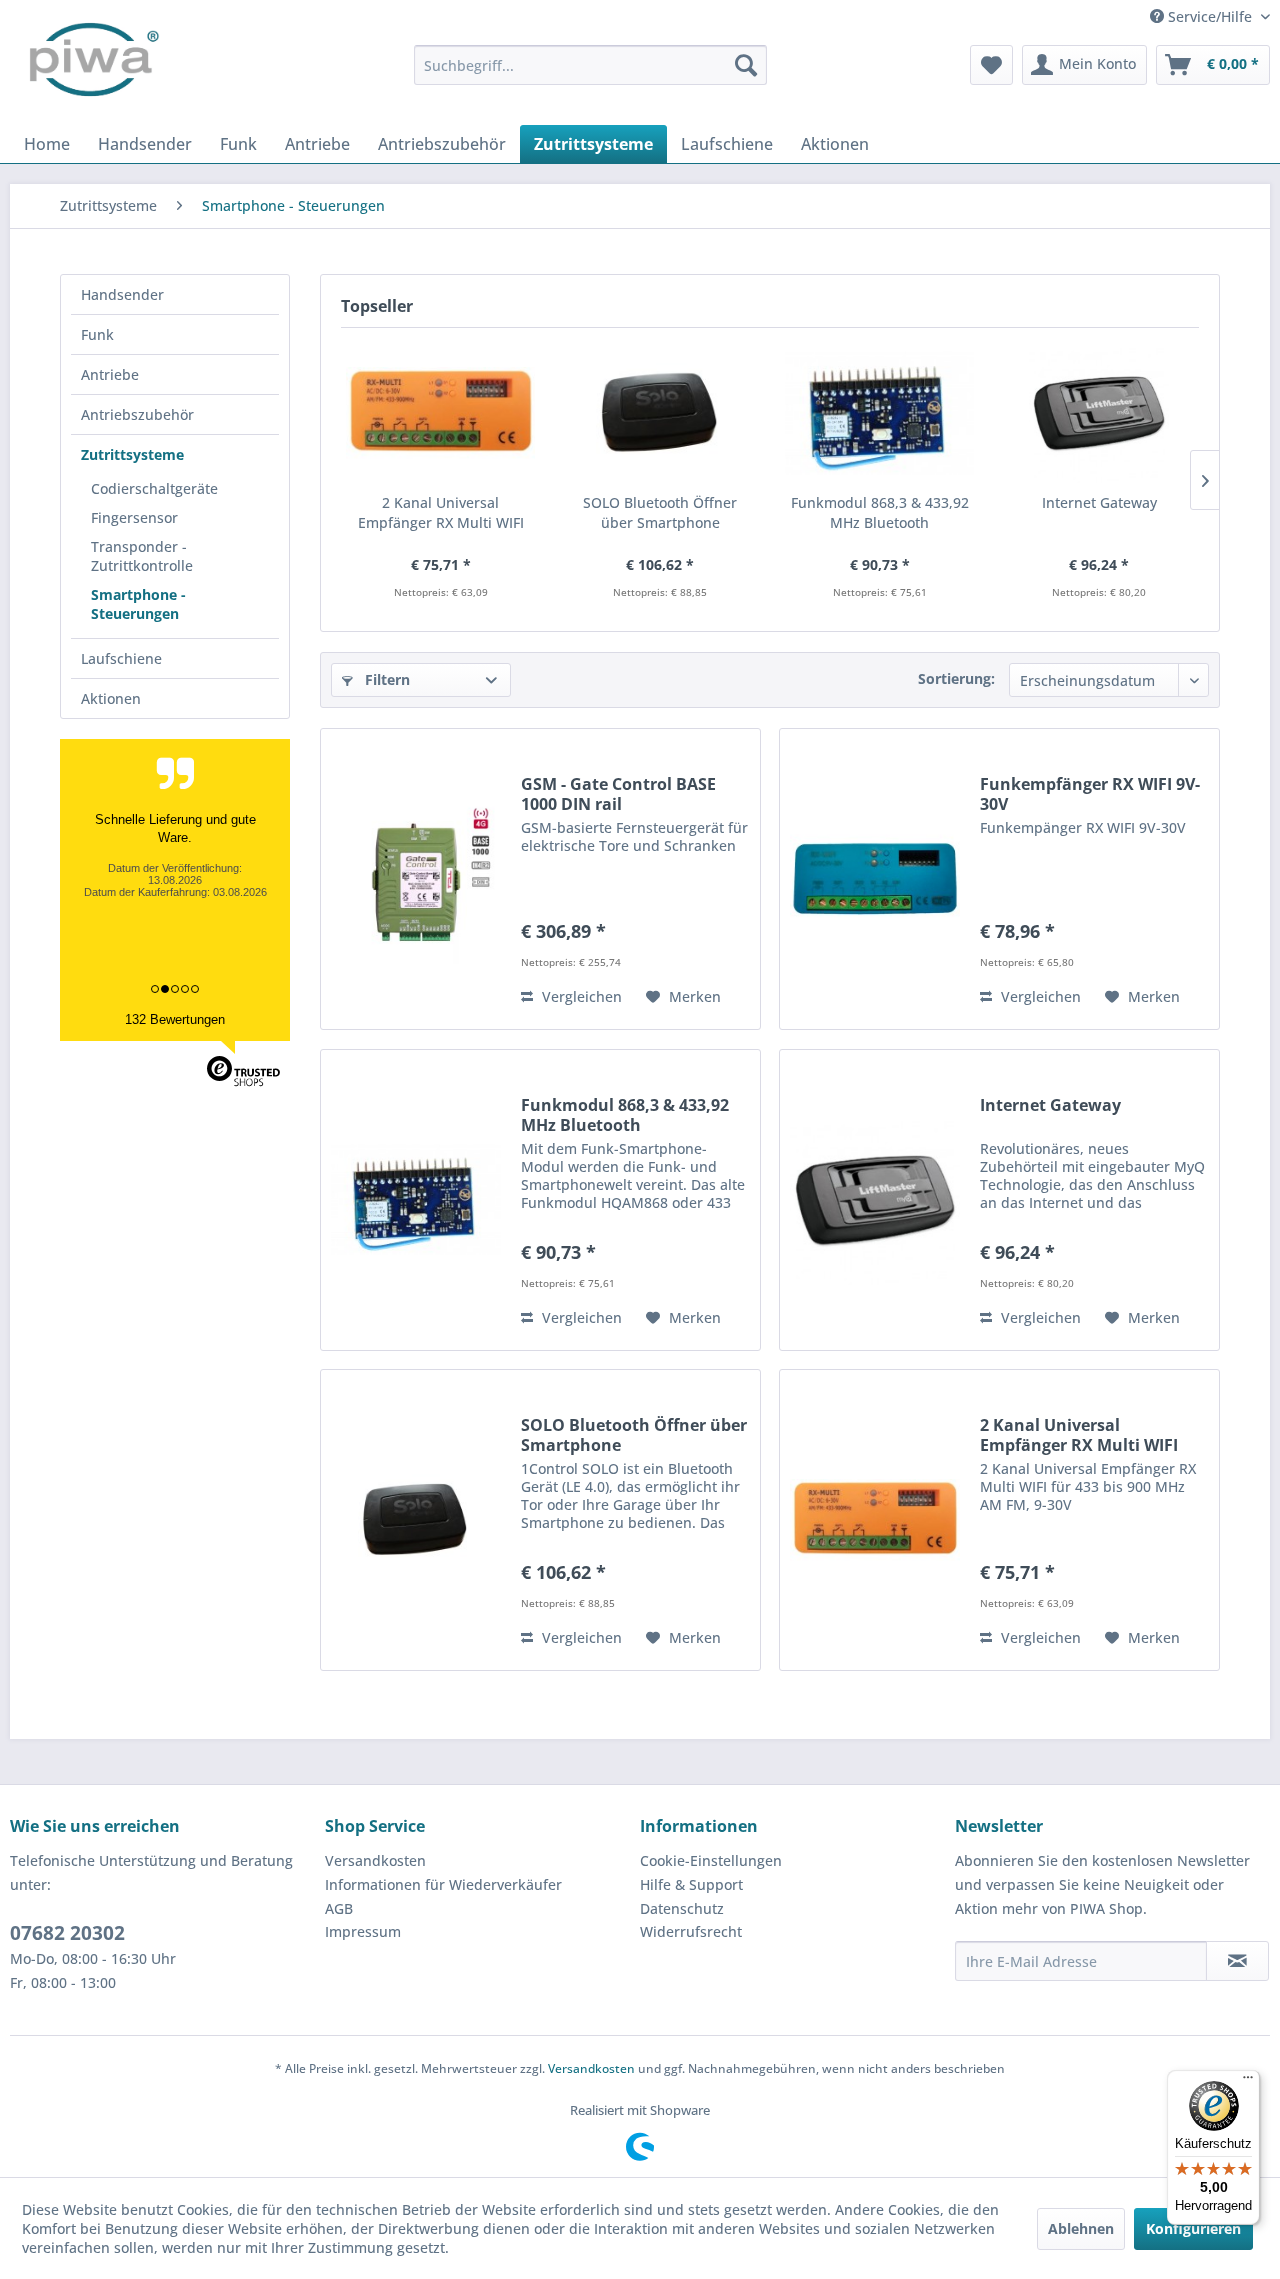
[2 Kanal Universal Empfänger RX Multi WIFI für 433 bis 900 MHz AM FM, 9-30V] (441, 413)
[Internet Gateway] (1100, 413)
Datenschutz (682, 1908)
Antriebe (110, 374)
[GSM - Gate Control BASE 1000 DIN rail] (416, 879)
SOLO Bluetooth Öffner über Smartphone (660, 512)
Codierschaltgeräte (154, 488)
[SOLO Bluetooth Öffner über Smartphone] (661, 413)
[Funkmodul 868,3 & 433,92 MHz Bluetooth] (880, 413)
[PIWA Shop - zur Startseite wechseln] (90, 65)
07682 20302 (67, 1933)
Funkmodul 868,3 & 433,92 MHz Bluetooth (880, 512)
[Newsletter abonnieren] (1237, 1961)
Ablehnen (1081, 2228)
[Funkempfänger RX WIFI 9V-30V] (875, 879)
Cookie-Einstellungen (711, 1860)
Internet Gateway (1099, 502)
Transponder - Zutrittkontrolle (142, 556)
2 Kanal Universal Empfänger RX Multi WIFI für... (441, 513)
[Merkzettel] (991, 65)
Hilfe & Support (691, 1884)
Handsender (122, 294)
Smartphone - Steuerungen (138, 604)
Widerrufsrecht (691, 1931)
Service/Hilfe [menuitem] (1210, 16)
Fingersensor (134, 517)
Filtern (385, 679)
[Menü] (1248, 2082)
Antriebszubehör (137, 414)
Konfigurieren (1193, 2228)
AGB (339, 1908)
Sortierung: (956, 678)
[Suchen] (746, 65)
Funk (97, 334)
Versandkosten (375, 1860)
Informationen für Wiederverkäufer (443, 1884)
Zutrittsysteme (132, 454)
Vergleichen (580, 996)
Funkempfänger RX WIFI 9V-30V (1090, 794)
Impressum (363, 1931)
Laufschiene (121, 658)
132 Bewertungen (175, 1019)
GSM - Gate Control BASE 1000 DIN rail (618, 794)
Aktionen (111, 698)
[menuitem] (590, 65)
